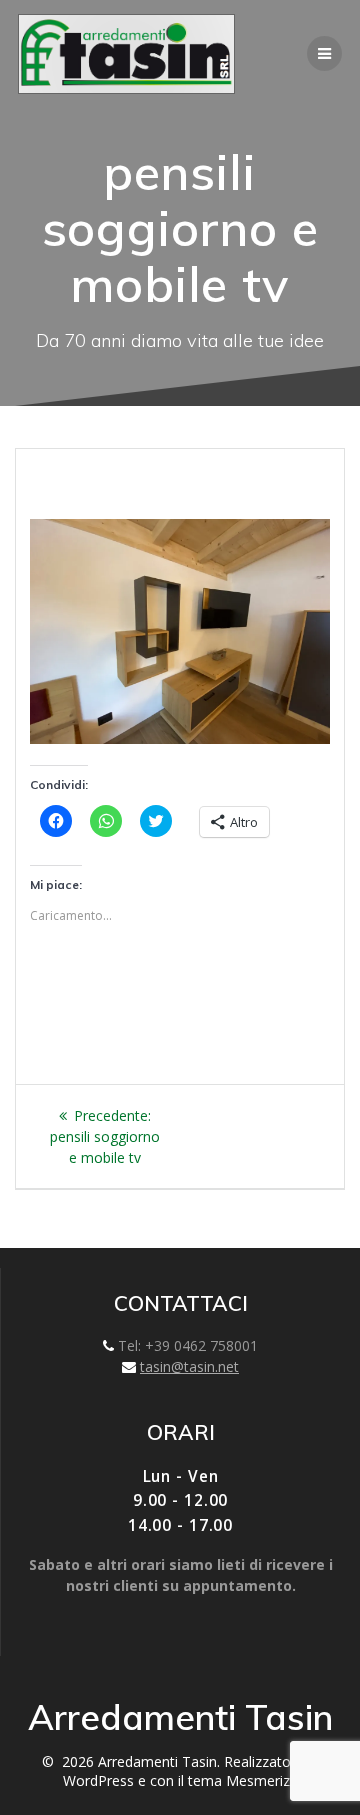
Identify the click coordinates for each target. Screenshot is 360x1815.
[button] (126, 54)
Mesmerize (262, 1780)
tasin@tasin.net (189, 1366)
